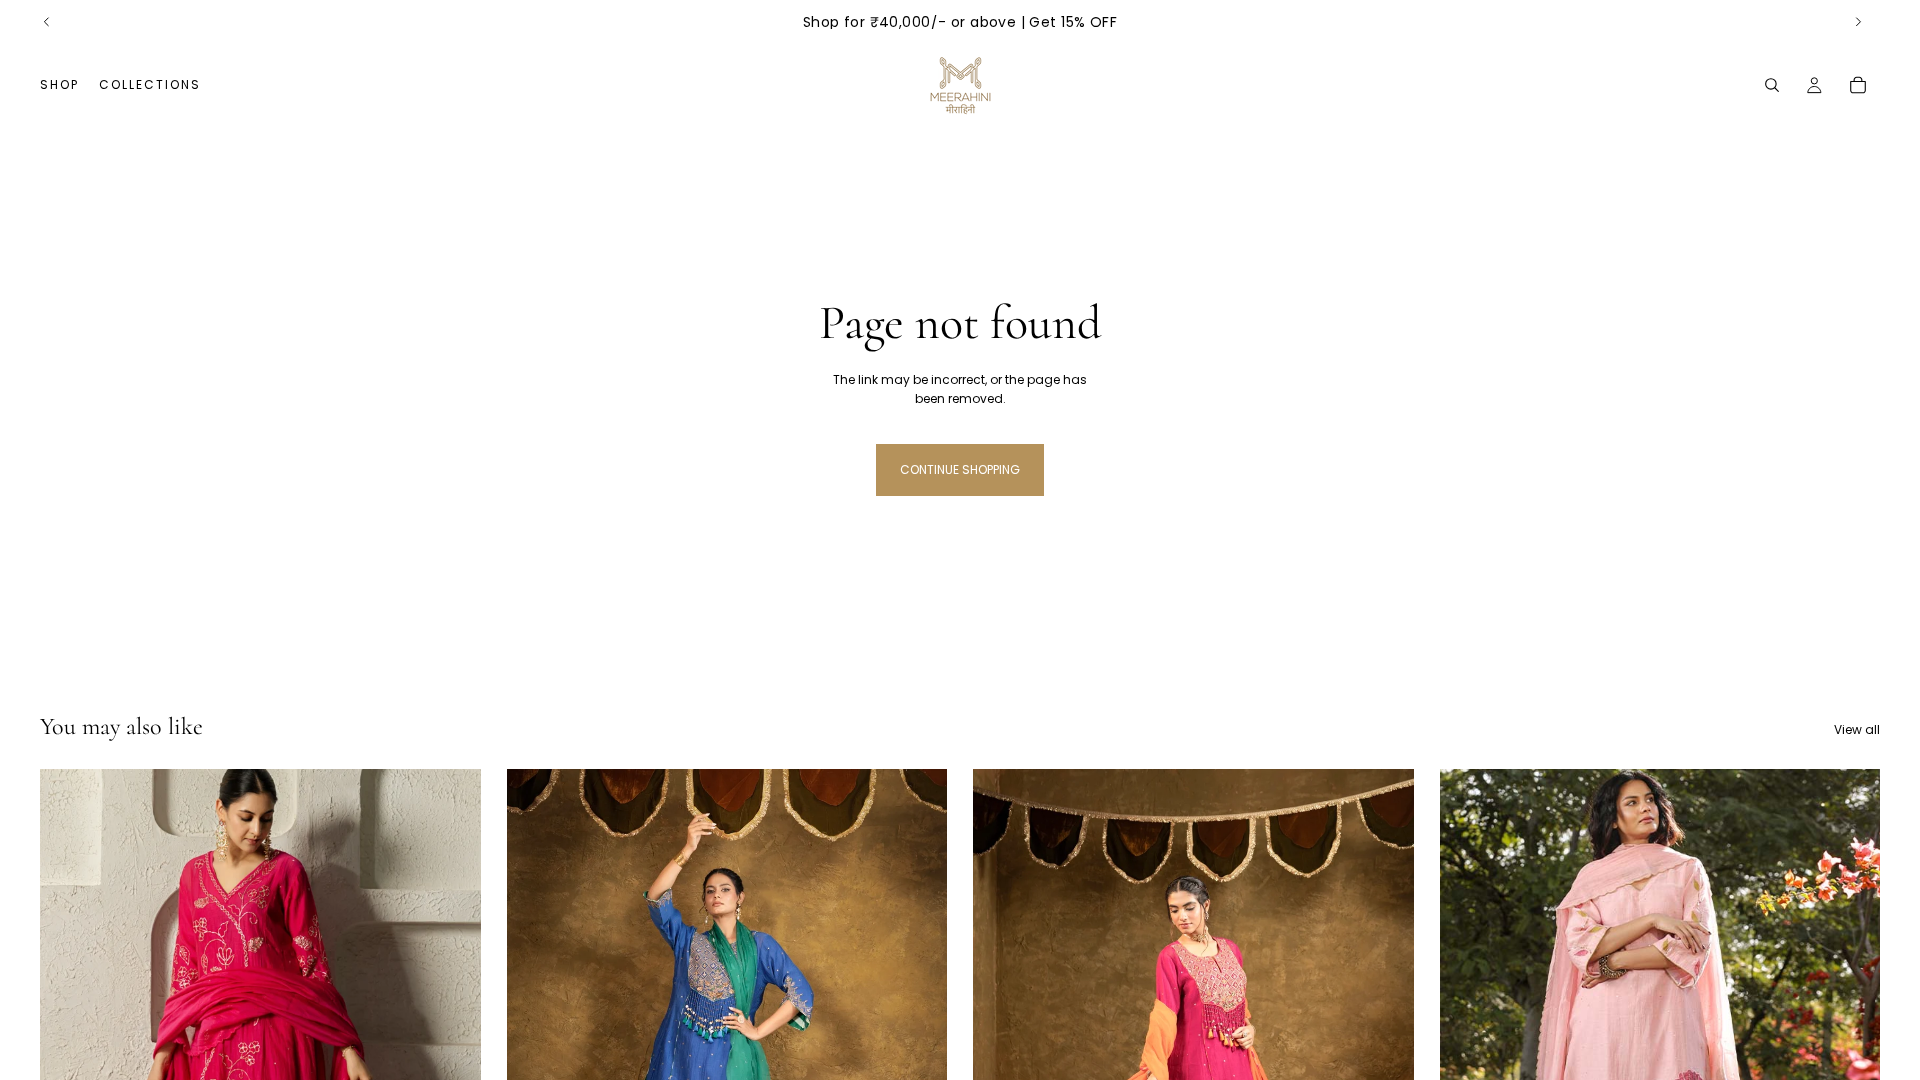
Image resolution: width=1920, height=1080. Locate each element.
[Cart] (1858, 85)
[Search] (1772, 85)
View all (1857, 729)
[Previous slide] (47, 22)
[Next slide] (1858, 22)
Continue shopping (960, 469)
